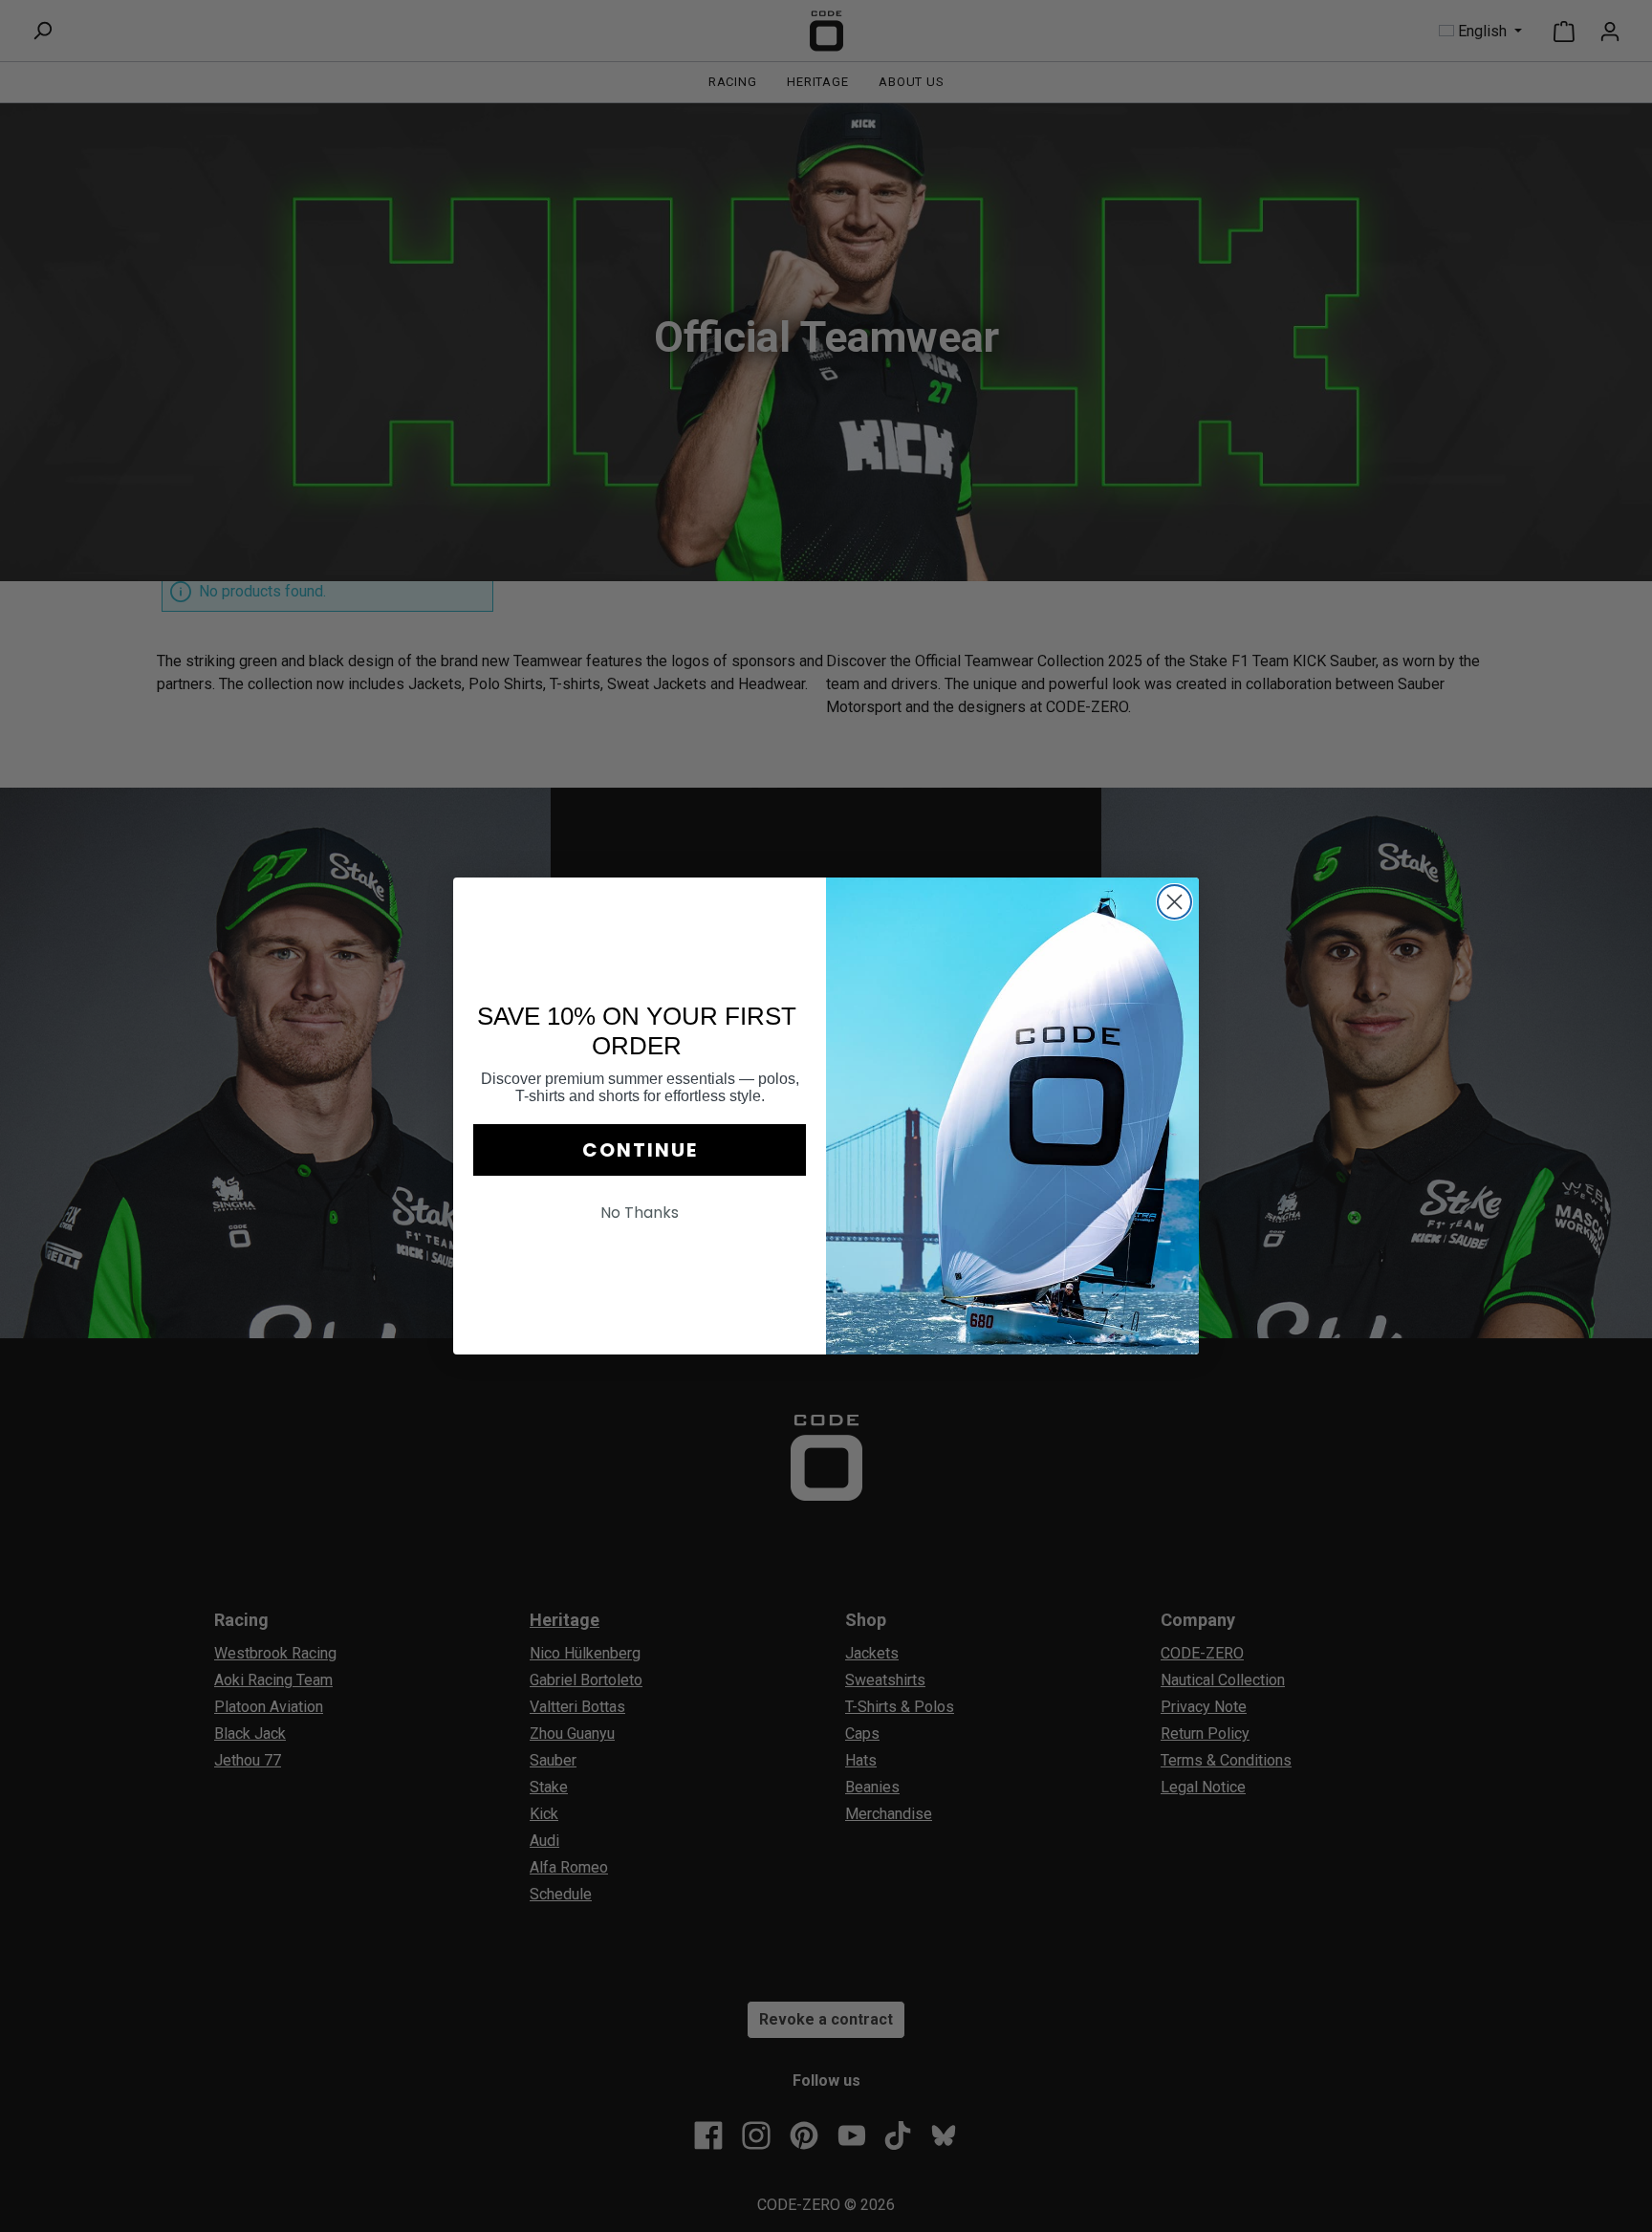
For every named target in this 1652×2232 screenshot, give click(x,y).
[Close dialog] (1174, 902)
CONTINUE (640, 1150)
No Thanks (640, 1213)
